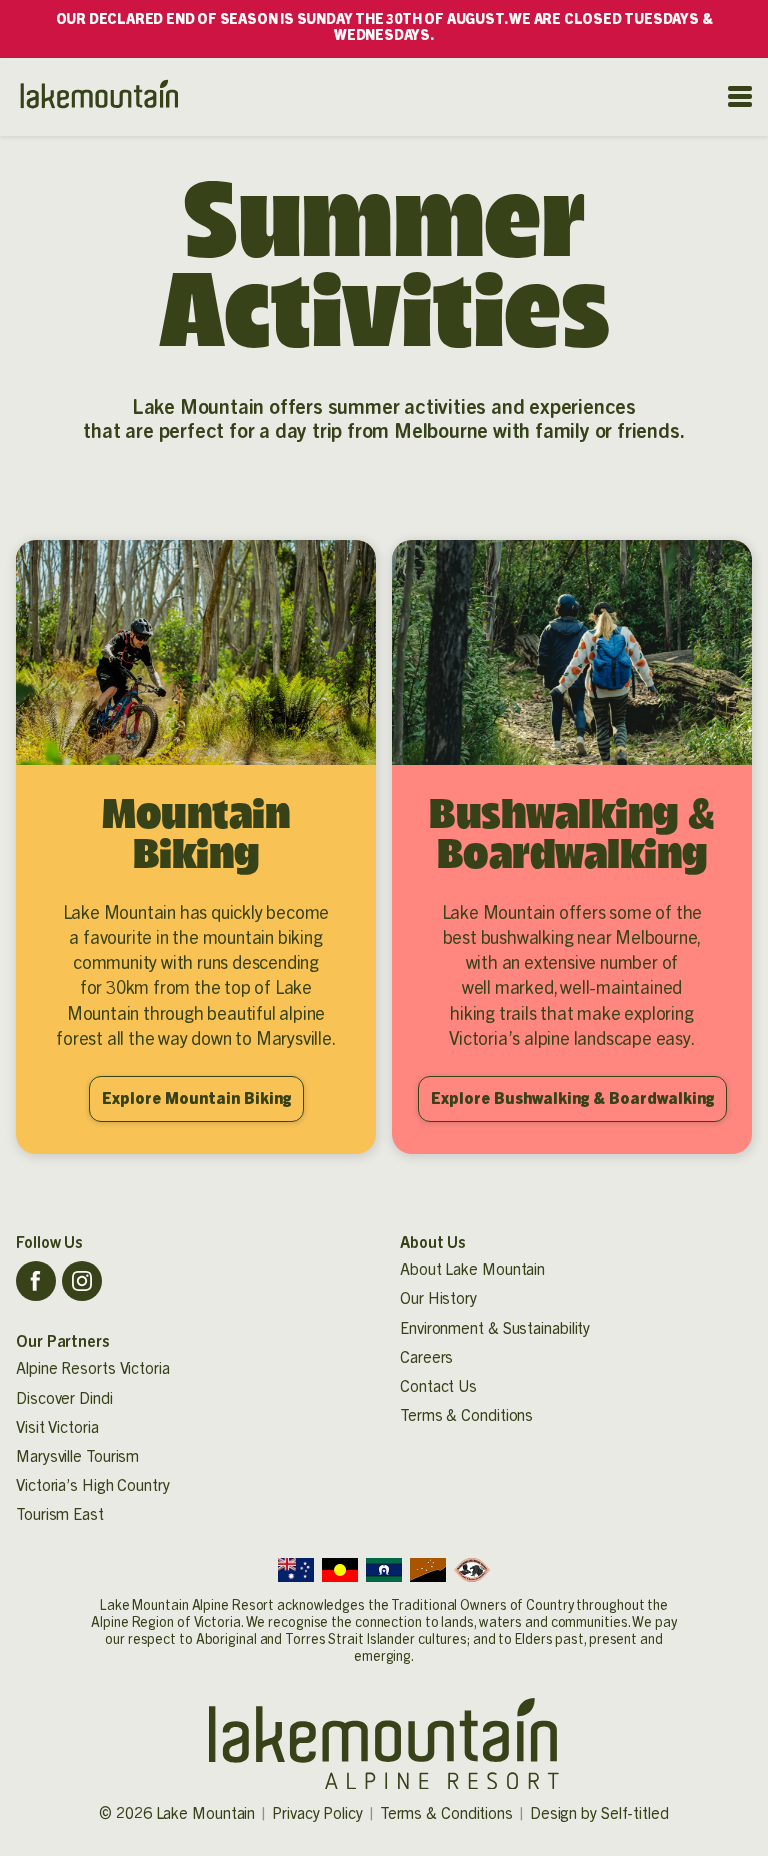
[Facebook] (36, 1281)
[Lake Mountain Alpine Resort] (98, 97)
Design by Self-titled (599, 1814)
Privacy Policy (317, 1814)
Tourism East (60, 1515)
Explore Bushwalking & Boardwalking (572, 1099)
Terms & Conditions (466, 1416)
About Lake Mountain (472, 1270)
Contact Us (438, 1387)
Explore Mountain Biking (196, 1099)
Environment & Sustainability (495, 1329)
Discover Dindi (64, 1399)
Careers (426, 1358)
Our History (438, 1299)
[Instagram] (82, 1281)
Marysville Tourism (77, 1457)
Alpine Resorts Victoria (93, 1369)
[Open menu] (740, 96)
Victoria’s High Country (93, 1486)
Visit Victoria (57, 1428)
